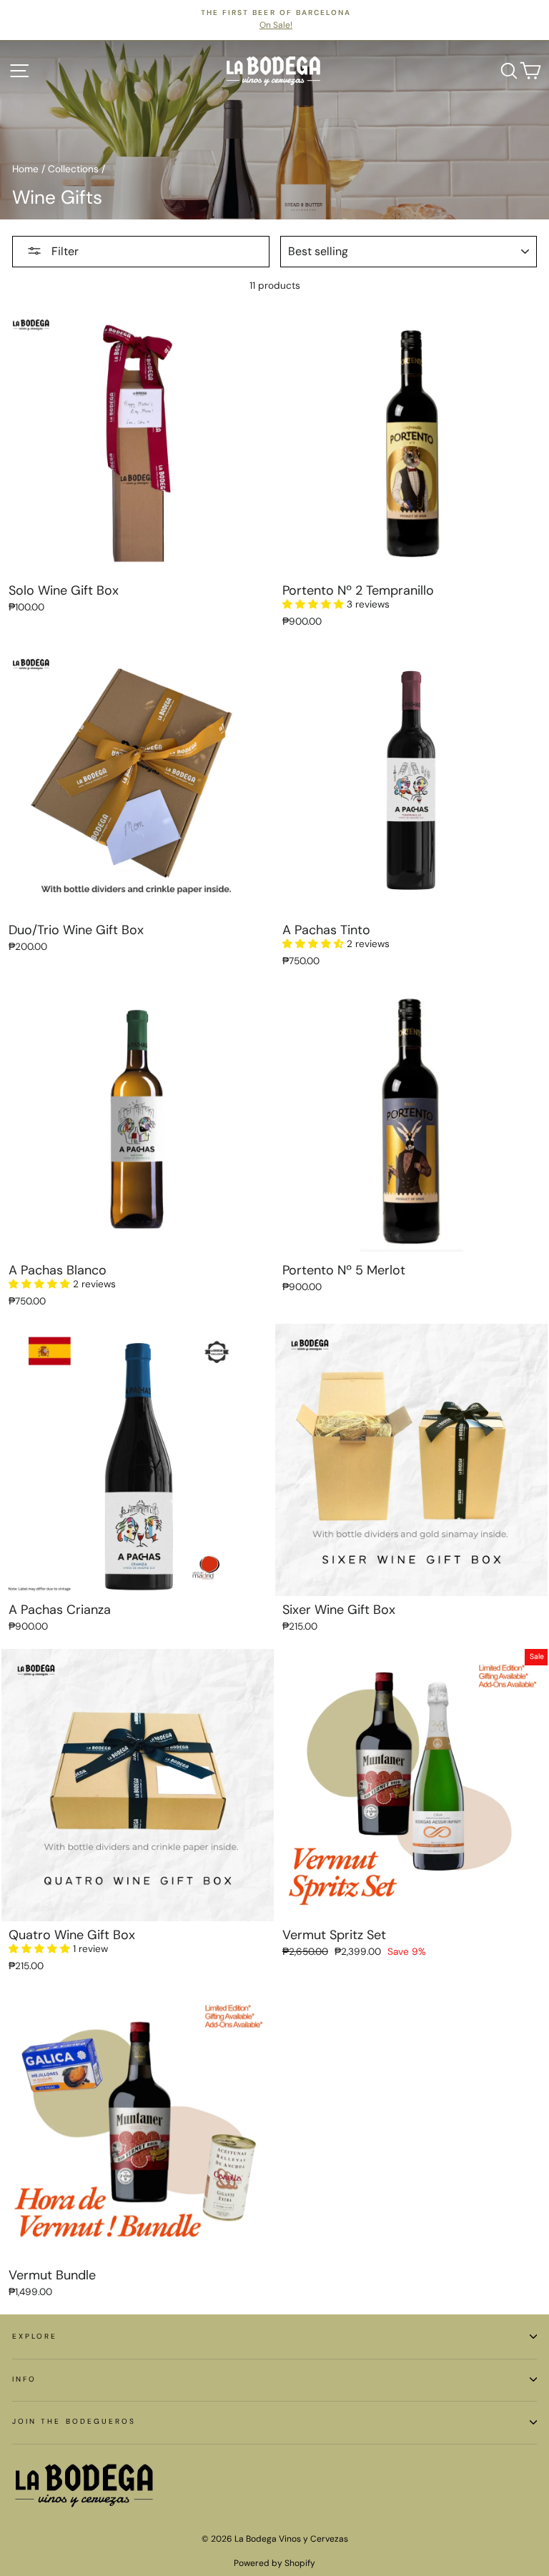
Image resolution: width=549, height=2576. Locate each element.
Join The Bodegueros (74, 2421)
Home (25, 169)
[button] (315, 604)
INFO (24, 2379)
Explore (35, 2336)
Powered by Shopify (274, 2563)
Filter (64, 251)
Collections (73, 169)
